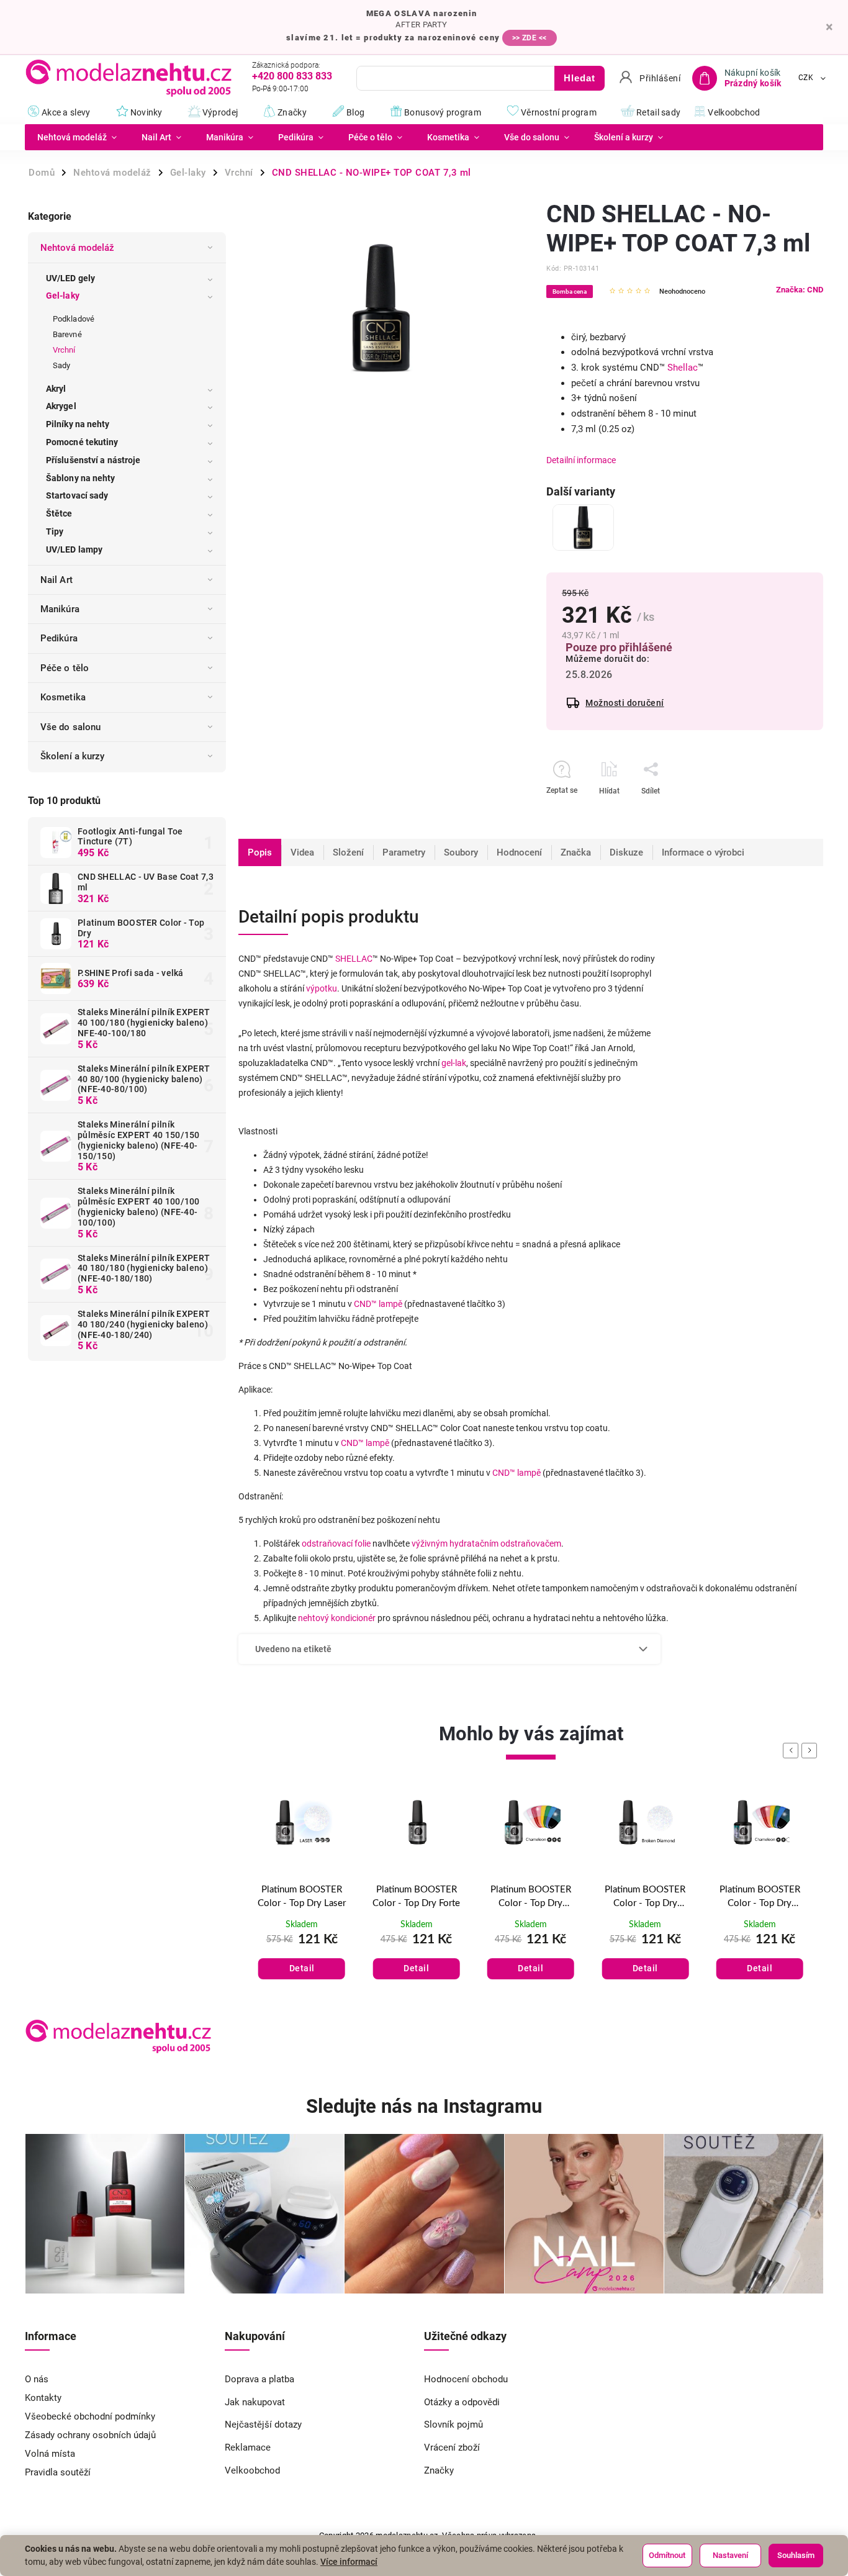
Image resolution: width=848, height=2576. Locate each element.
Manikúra (60, 609)
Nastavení (730, 2555)
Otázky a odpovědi (462, 2402)
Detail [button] (302, 1968)
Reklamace (248, 2447)
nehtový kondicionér (337, 1618)
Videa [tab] (302, 852)
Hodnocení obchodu (466, 2379)
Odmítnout (667, 2555)
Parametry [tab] (404, 852)
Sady (61, 365)
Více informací (349, 2562)
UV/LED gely (70, 278)
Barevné (67, 334)
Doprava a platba (259, 2379)
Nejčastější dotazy (263, 2425)
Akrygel (61, 406)
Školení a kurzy (73, 756)
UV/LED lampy (74, 549)
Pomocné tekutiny (82, 442)
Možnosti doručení (625, 703)
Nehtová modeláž (78, 248)
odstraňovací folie (336, 1543)
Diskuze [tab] (626, 852)
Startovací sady (77, 495)
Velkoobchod (252, 2470)
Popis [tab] (260, 852)
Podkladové (74, 319)
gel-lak (454, 1063)
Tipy (55, 531)
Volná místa (50, 2454)
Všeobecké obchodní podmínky (90, 2416)
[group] (302, 1900)
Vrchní (64, 350)
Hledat (580, 78)
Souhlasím (796, 2555)
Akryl (56, 389)
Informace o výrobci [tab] (703, 852)
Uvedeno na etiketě (293, 1649)
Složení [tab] (348, 852)
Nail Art (56, 580)
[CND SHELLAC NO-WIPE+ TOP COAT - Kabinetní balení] (583, 527)
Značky (439, 2470)
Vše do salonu (70, 727)
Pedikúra (59, 638)
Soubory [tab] (461, 852)
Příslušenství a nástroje (93, 460)
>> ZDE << (530, 38)
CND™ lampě (378, 1304)
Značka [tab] (576, 852)
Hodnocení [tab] (519, 852)
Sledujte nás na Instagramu (424, 2106)
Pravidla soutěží (58, 2472)
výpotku (322, 988)
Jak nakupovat (255, 2402)
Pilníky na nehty (78, 424)
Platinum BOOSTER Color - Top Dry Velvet (760, 1897)
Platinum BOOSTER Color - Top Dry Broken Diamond (531, 1898)
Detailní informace (581, 460)
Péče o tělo (65, 668)
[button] (302, 1956)
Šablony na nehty (81, 478)
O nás (37, 2379)
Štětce (59, 513)
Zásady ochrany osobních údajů (90, 2435)
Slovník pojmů (453, 2425)
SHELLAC (354, 959)
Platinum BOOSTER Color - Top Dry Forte (302, 1897)
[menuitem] (77, 137)
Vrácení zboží (452, 2447)
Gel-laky (63, 296)
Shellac (683, 368)
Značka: (800, 290)
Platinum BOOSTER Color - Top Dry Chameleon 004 (645, 1898)
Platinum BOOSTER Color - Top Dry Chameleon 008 (417, 1898)
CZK (806, 78)
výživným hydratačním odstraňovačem (486, 1543)
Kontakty (43, 2398)
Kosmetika (63, 697)
